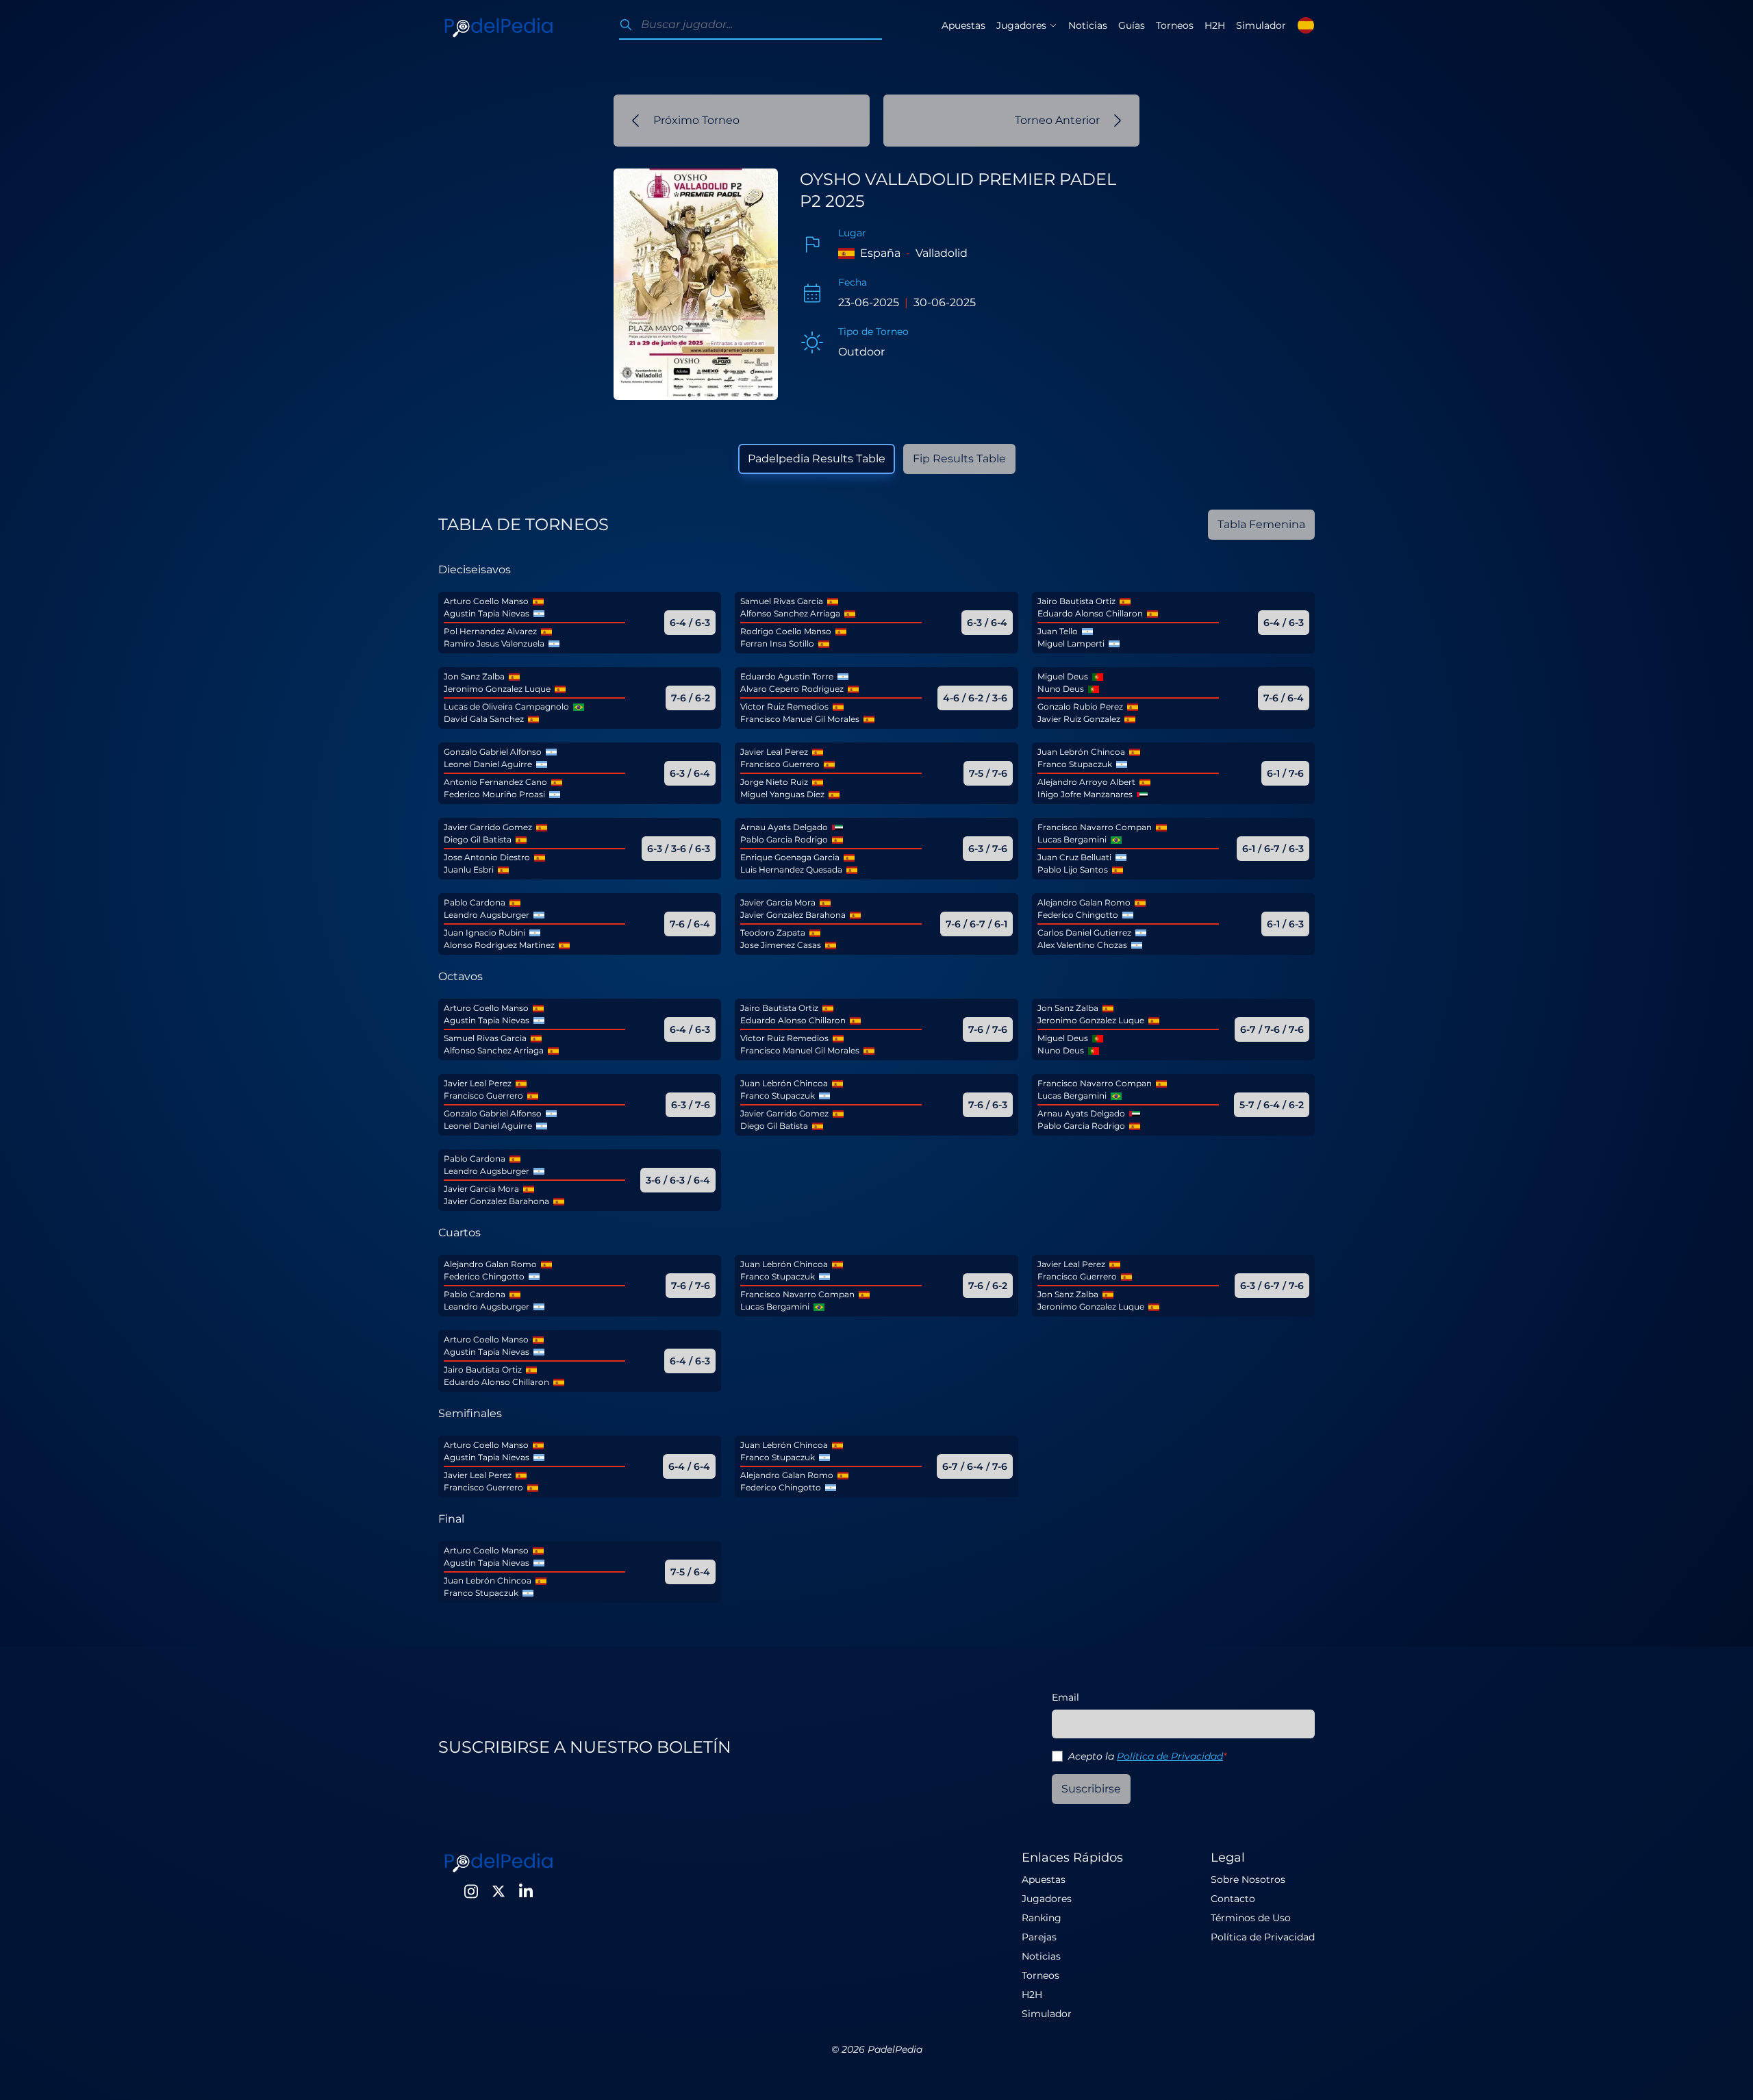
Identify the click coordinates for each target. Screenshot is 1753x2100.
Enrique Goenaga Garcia (790, 857)
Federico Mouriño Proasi (494, 794)
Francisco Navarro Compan (1095, 827)
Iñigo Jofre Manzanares (1085, 794)
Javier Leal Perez (774, 752)
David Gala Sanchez (484, 719)
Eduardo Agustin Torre (787, 676)
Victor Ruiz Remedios (784, 707)
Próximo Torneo (696, 120)
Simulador (1261, 25)
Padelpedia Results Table (817, 459)
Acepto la (1147, 1756)
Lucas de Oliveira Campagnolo (506, 707)
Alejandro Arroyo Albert (1086, 782)
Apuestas (963, 25)
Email (1065, 1697)
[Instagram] (471, 1891)
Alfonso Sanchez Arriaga (790, 613)
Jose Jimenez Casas (781, 945)
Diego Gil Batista (478, 839)
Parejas (1039, 1937)
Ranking (1042, 1918)
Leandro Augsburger (487, 915)
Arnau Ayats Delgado (784, 827)
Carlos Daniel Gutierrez (1084, 933)
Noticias (1088, 25)
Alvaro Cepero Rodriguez (792, 689)
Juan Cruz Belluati (1074, 857)
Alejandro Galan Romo (1084, 902)
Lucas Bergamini (1072, 839)
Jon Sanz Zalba (474, 676)
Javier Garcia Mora (778, 902)
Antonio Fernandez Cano (495, 782)
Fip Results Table (959, 459)
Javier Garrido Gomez (488, 827)
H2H (1215, 25)
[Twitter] (499, 1891)
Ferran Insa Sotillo (777, 643)
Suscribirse (1091, 1789)
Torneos (1175, 25)
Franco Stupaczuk (1075, 764)
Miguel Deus (1063, 676)
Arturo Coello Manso (486, 601)
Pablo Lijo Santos (1073, 870)
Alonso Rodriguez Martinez (499, 945)
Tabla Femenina (1261, 524)
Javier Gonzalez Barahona (793, 915)
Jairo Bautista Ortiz (1076, 601)
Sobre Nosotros (1248, 1879)
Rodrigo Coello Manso (786, 631)
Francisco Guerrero (780, 764)
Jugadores (1047, 1899)
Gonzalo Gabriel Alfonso (493, 752)
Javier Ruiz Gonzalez (1079, 719)
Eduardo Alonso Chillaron (1090, 613)
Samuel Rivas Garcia (782, 601)
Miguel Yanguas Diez (782, 794)
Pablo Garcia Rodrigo (784, 839)
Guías (1132, 25)
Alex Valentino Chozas (1082, 945)
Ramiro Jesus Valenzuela (494, 643)
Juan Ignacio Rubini (484, 933)
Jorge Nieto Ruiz (774, 782)
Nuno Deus (1061, 689)
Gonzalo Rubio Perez (1080, 707)
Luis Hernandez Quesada (791, 870)
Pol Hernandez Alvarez (490, 631)
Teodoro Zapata (773, 933)
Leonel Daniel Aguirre (488, 764)
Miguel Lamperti (1071, 643)
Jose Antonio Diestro (487, 857)
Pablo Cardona (475, 902)
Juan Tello (1058, 631)
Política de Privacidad (1170, 1756)
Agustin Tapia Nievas (487, 613)
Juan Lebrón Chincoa (1081, 752)
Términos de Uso (1251, 1918)
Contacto (1233, 1899)
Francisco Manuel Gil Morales (800, 719)
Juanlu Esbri (469, 870)
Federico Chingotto (1078, 915)
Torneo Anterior (1057, 120)
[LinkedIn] (526, 1891)
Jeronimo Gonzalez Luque (497, 689)
